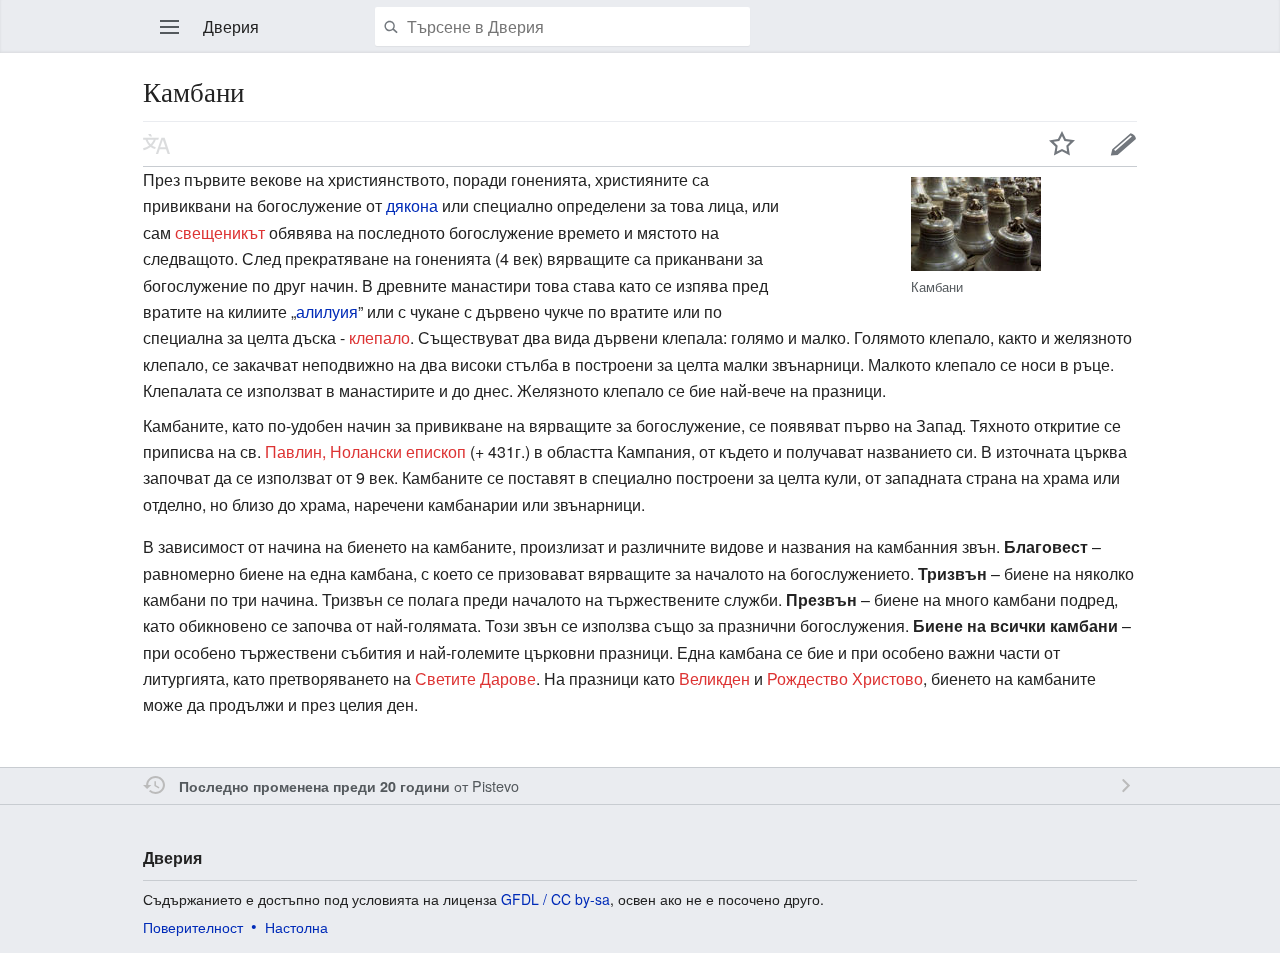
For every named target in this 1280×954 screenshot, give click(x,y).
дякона (412, 205)
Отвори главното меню (170, 27)
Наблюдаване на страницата (1062, 144)
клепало (379, 337)
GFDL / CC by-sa (555, 899)
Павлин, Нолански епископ (365, 451)
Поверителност (193, 927)
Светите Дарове (475, 678)
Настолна (296, 927)
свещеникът (220, 232)
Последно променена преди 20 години (314, 786)
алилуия (327, 311)
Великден (714, 678)
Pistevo (495, 785)
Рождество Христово (845, 678)
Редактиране (1124, 144)
